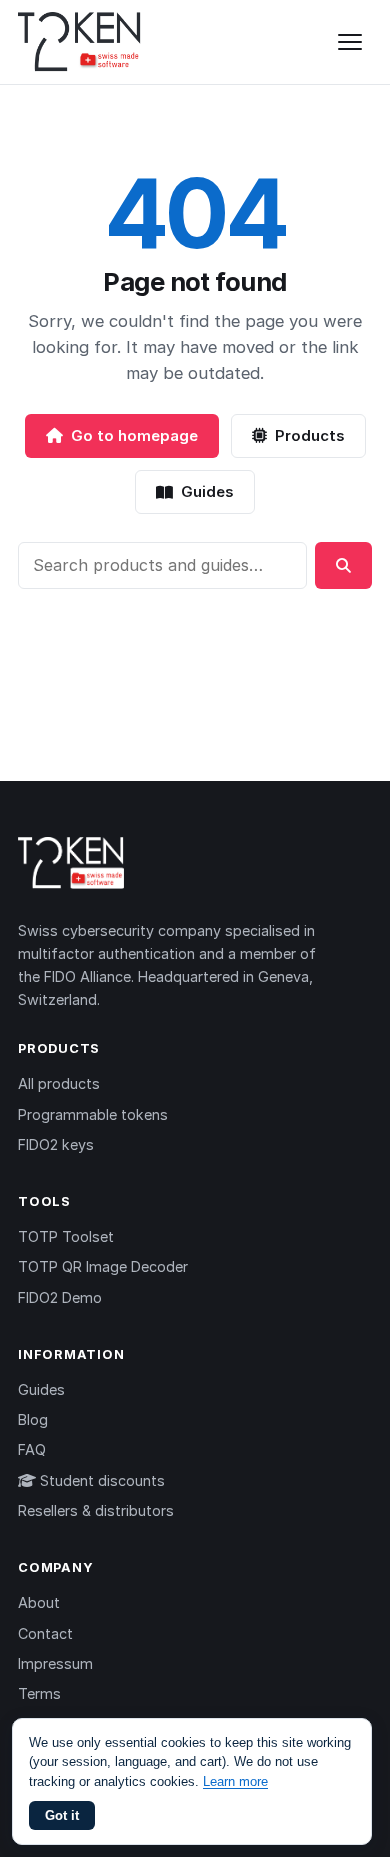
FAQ (32, 1449)
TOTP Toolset (66, 1236)
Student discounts (100, 1480)
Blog (33, 1419)
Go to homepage (134, 435)
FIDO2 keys (56, 1144)
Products (310, 435)
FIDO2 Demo (60, 1297)
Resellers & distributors (96, 1510)
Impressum (55, 1663)
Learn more (235, 1781)
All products (59, 1083)
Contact (45, 1633)
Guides (207, 491)
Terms (39, 1693)
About (39, 1602)
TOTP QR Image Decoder (103, 1266)
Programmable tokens (93, 1114)
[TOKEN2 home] (79, 42)
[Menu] (350, 42)
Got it (62, 1815)
